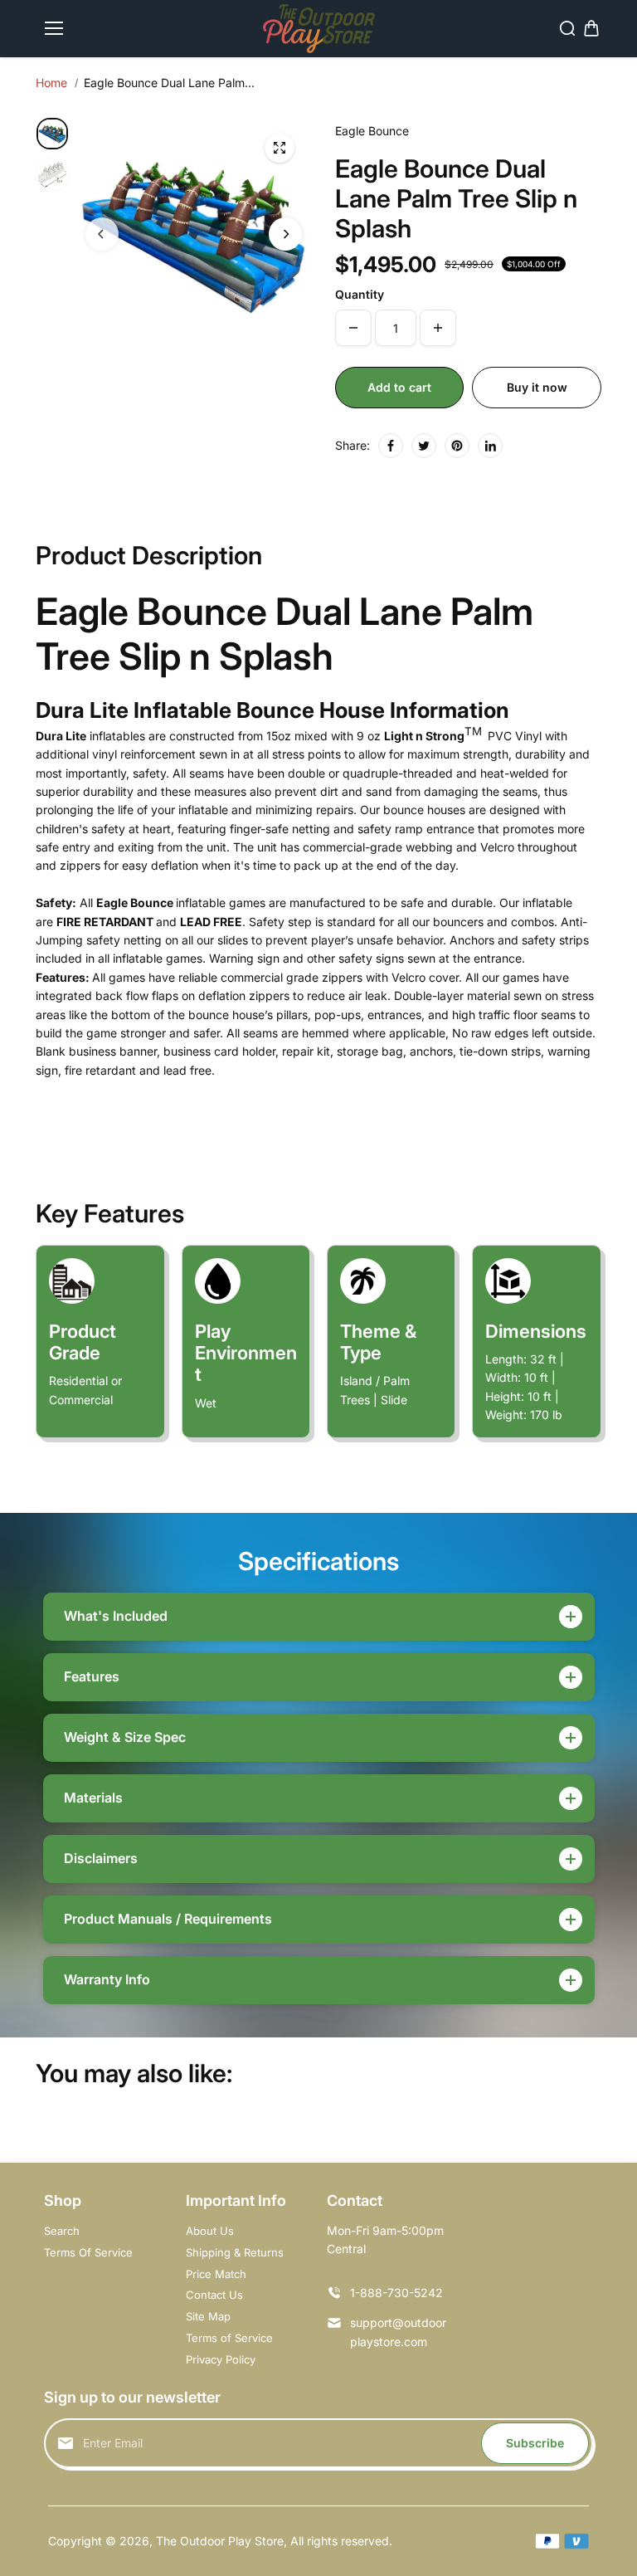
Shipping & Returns (235, 2252)
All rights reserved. (341, 2541)
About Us (210, 2231)
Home (51, 83)
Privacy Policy (221, 2359)
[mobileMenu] (54, 28)
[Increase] (438, 328)
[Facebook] (391, 446)
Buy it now (537, 387)
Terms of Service (229, 2338)
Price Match (216, 2274)
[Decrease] (353, 328)
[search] (567, 28)
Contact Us (214, 2295)
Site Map (208, 2316)
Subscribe (535, 2443)
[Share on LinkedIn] (490, 446)
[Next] (285, 234)
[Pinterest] (457, 446)
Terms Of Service (88, 2252)
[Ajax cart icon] (591, 28)
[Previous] (102, 234)
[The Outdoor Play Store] (319, 29)
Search (62, 2231)
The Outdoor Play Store (220, 2541)
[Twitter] (424, 446)
